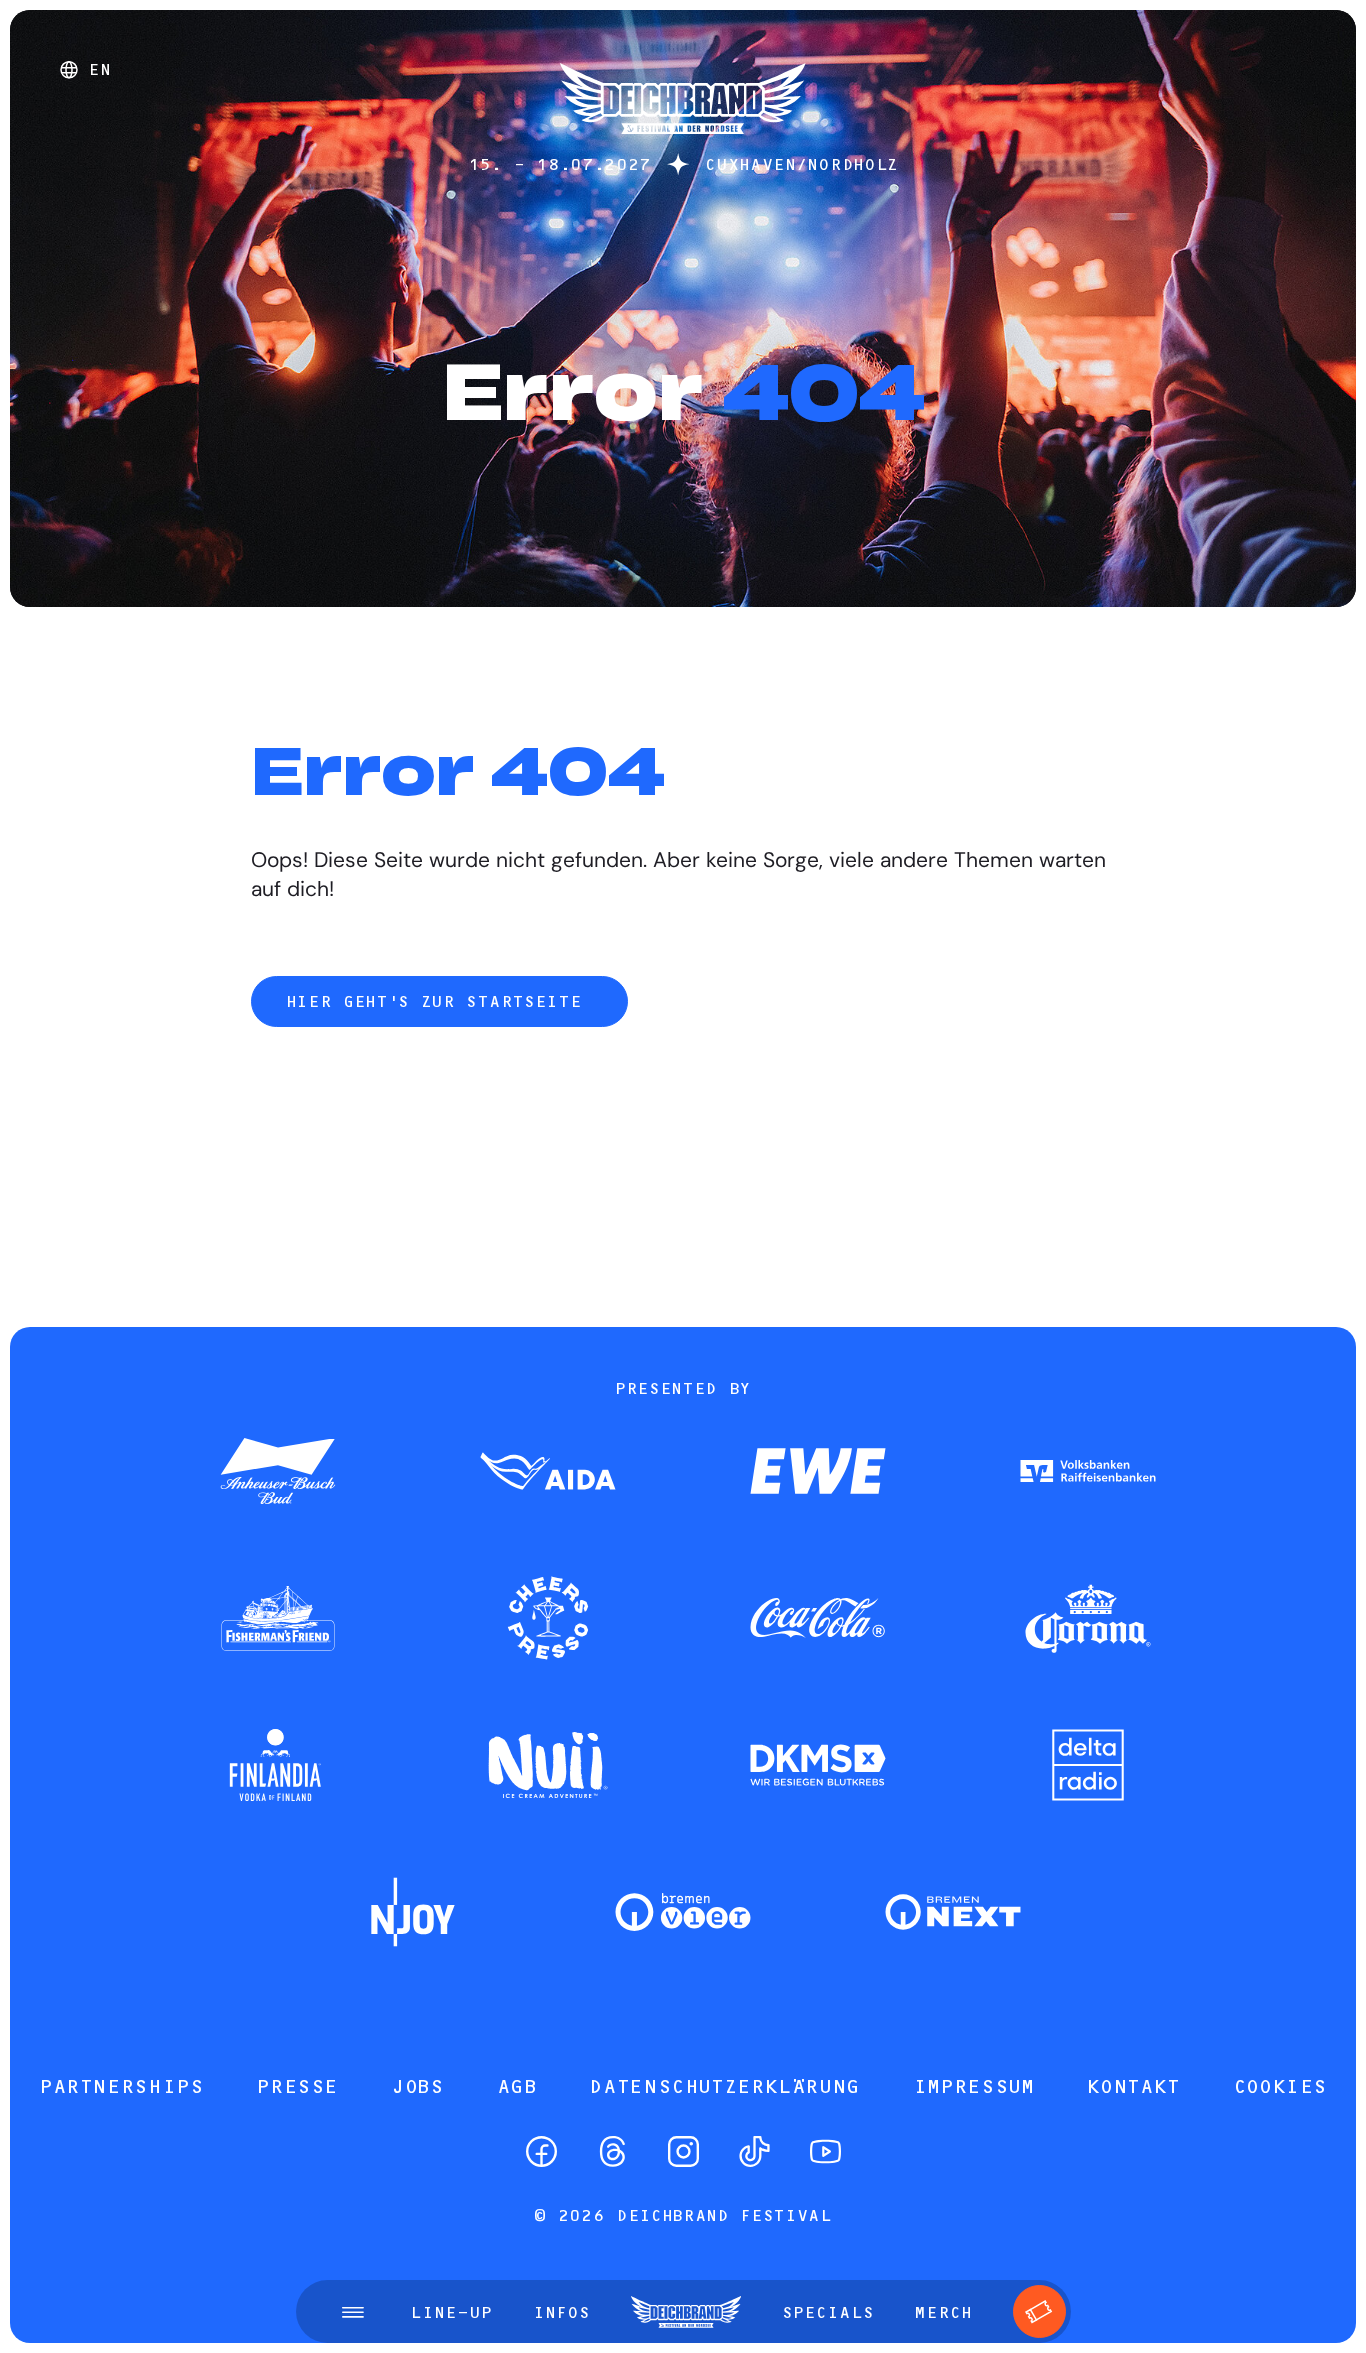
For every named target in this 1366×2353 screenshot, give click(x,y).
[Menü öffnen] (353, 2312)
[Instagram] (683, 2151)
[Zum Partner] (278, 1473)
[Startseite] (683, 143)
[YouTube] (825, 2151)
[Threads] (612, 2151)
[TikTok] (754, 2151)
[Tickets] (1039, 2311)
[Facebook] (541, 2151)
